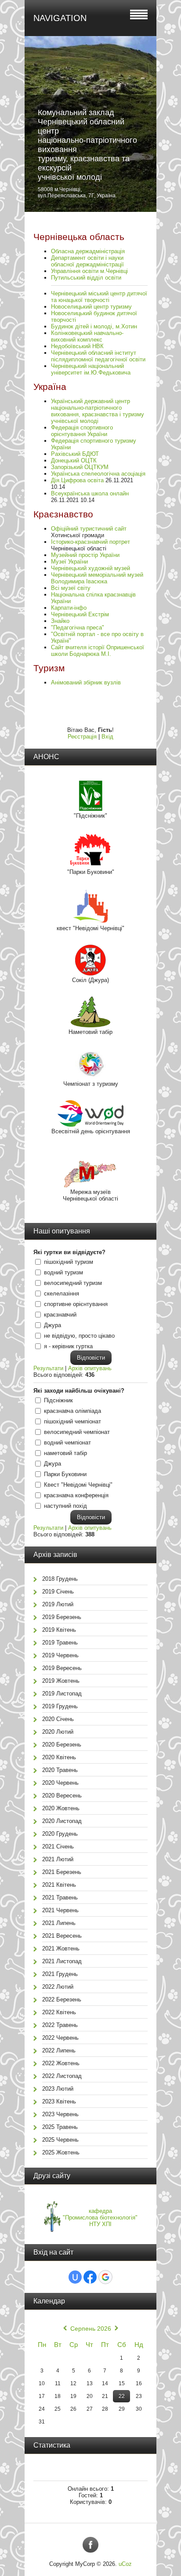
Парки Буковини (65, 1474)
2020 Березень (62, 1745)
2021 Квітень (59, 1885)
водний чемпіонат (67, 1443)
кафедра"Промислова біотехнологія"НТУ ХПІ (100, 2218)
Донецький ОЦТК (74, 460)
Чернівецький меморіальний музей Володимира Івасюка (97, 578)
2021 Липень (59, 1923)
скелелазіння (62, 1293)
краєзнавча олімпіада (72, 1411)
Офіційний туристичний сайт (89, 529)
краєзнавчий (60, 1315)
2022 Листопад (62, 2076)
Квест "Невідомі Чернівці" (78, 1485)
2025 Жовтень (61, 2152)
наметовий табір (65, 1453)
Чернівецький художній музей (90, 568)
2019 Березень (62, 1617)
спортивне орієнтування (76, 1304)
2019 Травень (60, 1643)
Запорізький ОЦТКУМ (80, 467)
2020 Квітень (59, 1757)
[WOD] (90, 1125)
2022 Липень (59, 2050)
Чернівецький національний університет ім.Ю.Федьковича (91, 369)
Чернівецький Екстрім (80, 614)
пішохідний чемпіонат (72, 1421)
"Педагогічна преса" (78, 628)
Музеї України (69, 562)
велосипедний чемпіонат (77, 1432)
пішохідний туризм (69, 1262)
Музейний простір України (85, 555)
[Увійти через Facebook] (90, 2277)
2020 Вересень (62, 1796)
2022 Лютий (58, 1987)
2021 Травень (60, 1897)
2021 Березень (62, 1872)
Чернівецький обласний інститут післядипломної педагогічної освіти (98, 356)
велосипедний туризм (73, 1283)
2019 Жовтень (61, 1681)
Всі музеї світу (71, 588)
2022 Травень (60, 2025)
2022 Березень (62, 1999)
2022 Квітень (59, 2012)
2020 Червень (60, 1783)
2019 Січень (58, 1592)
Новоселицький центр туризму (91, 307)
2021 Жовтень (61, 1948)
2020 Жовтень (61, 1808)
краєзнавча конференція (76, 1495)
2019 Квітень (59, 1630)
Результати (48, 1368)
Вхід (107, 737)
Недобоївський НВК (77, 346)
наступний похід (65, 1506)
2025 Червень (60, 2140)
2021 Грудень (60, 1974)
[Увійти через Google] (105, 2277)
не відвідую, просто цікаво (79, 1336)
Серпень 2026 (91, 2329)
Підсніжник (58, 1400)
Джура (52, 1325)
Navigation (60, 18)
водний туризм (63, 1272)
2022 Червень (60, 2038)
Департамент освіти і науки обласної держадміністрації (87, 261)
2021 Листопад (62, 1961)
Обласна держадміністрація (88, 251)
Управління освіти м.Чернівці (89, 271)
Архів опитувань (90, 1368)
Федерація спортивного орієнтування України (82, 431)
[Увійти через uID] (75, 2277)
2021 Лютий (58, 1859)
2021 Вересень (62, 1936)
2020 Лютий (58, 1732)
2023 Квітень (59, 2101)
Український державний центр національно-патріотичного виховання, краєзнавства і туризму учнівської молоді (98, 411)
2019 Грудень (60, 1706)
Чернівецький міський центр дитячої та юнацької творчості (99, 297)
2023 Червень (60, 2114)
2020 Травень (60, 1770)
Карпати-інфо (69, 608)
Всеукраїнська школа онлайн (90, 493)
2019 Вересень (62, 1668)
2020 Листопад (62, 1821)
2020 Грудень (60, 1834)
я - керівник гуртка (68, 1346)
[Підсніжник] (91, 809)
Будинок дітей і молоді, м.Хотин (94, 326)
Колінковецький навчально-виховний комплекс (87, 336)
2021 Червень (60, 1910)
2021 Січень (58, 1846)
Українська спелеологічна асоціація (98, 474)
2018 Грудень (60, 1579)
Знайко (60, 621)
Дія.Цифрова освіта (77, 480)
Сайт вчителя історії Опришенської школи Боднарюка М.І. (98, 651)
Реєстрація (82, 737)
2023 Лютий (58, 2089)
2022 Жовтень (61, 2063)
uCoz (125, 2564)
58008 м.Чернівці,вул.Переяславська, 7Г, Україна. (77, 193)
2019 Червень (60, 1655)
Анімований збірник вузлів (86, 682)
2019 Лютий (58, 1604)
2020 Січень (58, 1719)
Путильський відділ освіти (86, 278)
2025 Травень (60, 2127)
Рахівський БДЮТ (75, 454)
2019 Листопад (62, 1694)
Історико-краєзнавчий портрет (90, 542)
